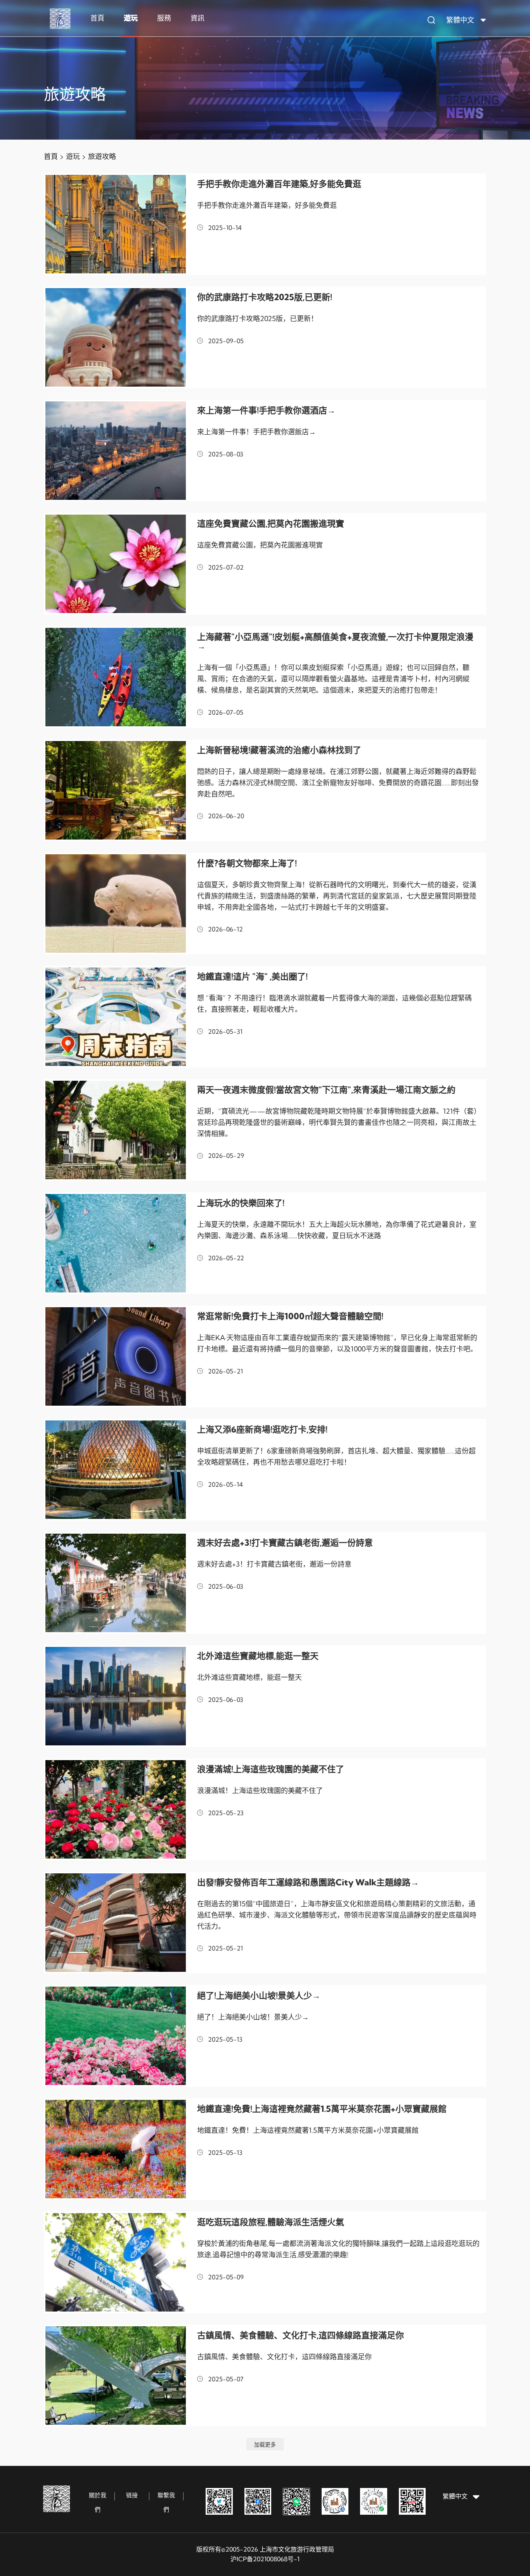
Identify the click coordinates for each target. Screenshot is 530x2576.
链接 (132, 2495)
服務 (164, 18)
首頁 (97, 18)
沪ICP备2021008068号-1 (265, 2559)
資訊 (197, 18)
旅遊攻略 (102, 156)
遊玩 (131, 18)
